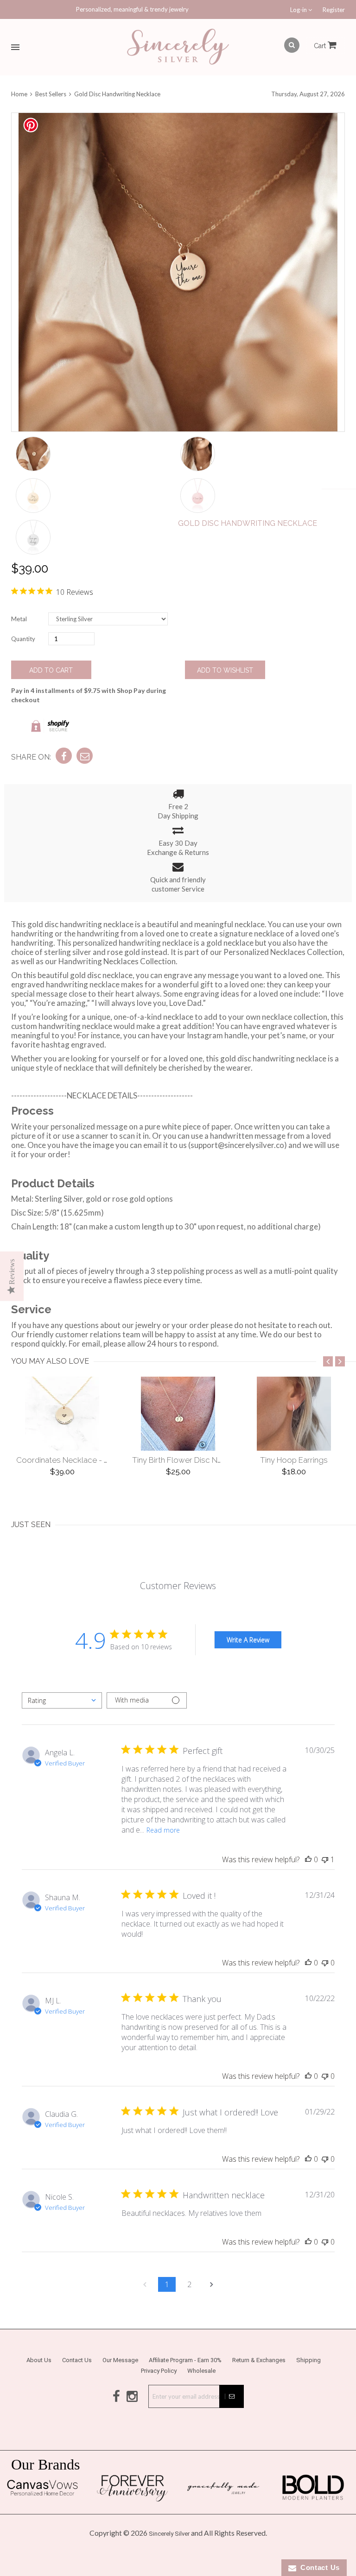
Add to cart (51, 670)
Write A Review (248, 1640)
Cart (321, 46)
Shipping (308, 2360)
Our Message (120, 2360)
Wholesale (201, 2371)
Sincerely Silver (169, 2534)
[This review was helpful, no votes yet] (308, 1859)
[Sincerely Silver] (178, 47)
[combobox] (62, 1700)
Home (20, 94)
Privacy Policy (159, 2371)
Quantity (23, 639)
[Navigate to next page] (211, 2284)
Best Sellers (51, 94)
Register (334, 10)
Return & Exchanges (259, 2360)
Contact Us (77, 2360)
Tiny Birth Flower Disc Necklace (189, 1460)
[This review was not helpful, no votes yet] (325, 1963)
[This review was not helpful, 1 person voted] (325, 1859)
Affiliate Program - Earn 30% (185, 2360)
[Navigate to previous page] (145, 2284)
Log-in (299, 10)
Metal (19, 619)
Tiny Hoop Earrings (294, 1460)
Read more (163, 1830)
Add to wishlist (225, 670)
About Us (39, 2360)
